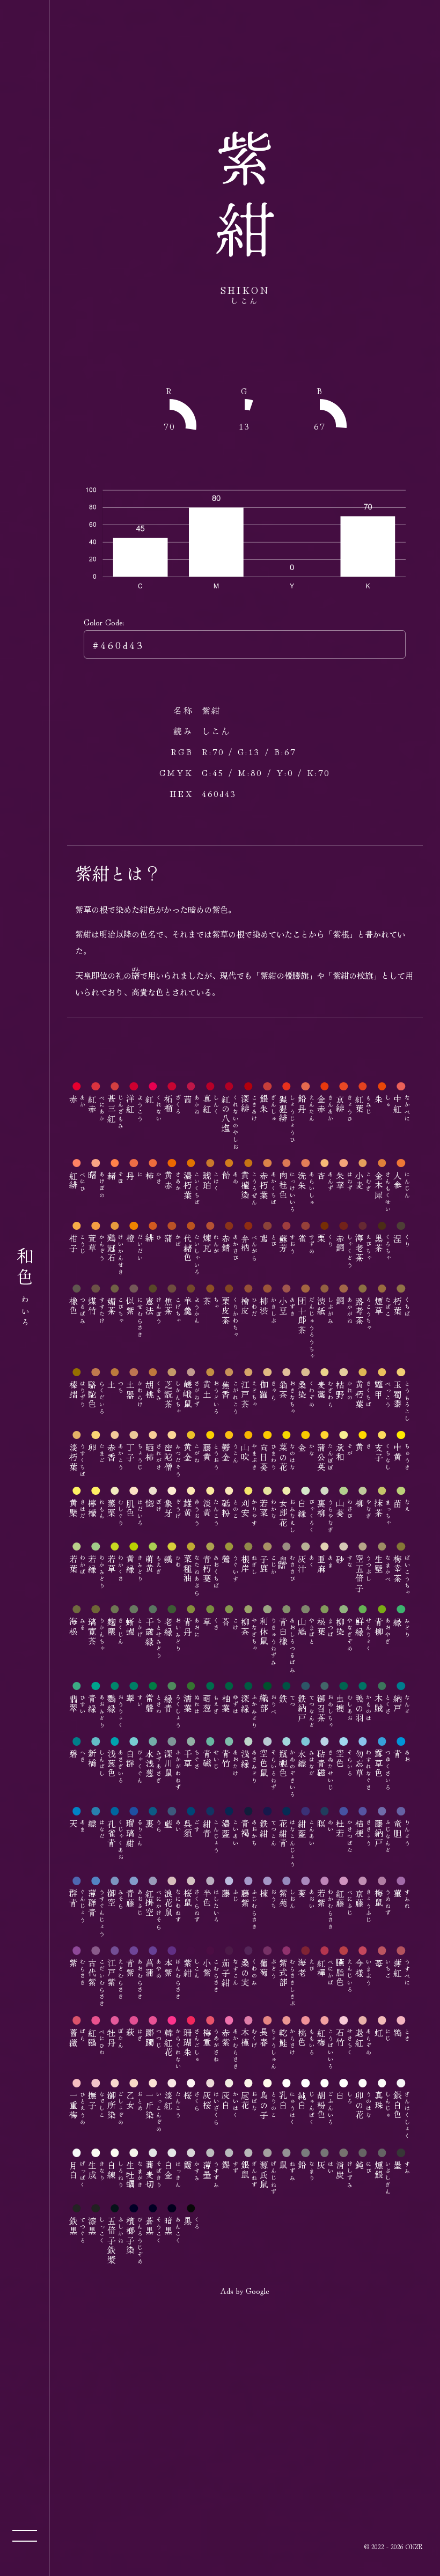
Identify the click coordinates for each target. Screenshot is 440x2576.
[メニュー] (25, 2536)
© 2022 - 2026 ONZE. (394, 2546)
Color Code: (104, 622)
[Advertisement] (245, 2382)
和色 (25, 1288)
